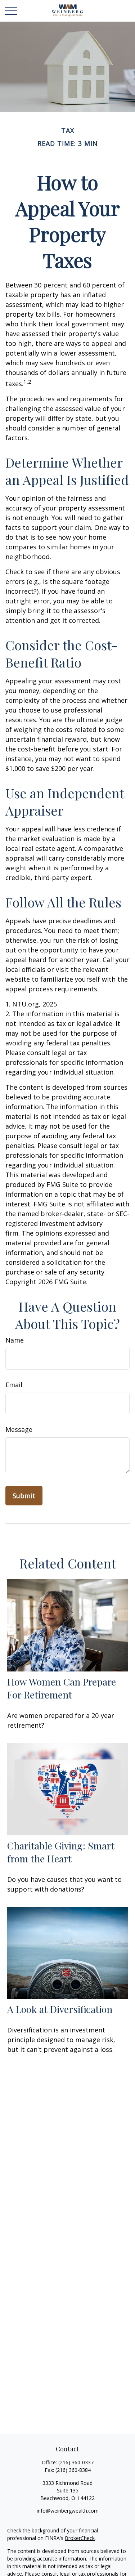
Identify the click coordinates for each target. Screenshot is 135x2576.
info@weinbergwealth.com (68, 2511)
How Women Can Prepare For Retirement (62, 1688)
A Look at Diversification (60, 2009)
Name (15, 1340)
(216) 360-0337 (76, 2462)
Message (19, 1429)
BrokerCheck (80, 2538)
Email (14, 1385)
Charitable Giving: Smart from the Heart (61, 1852)
